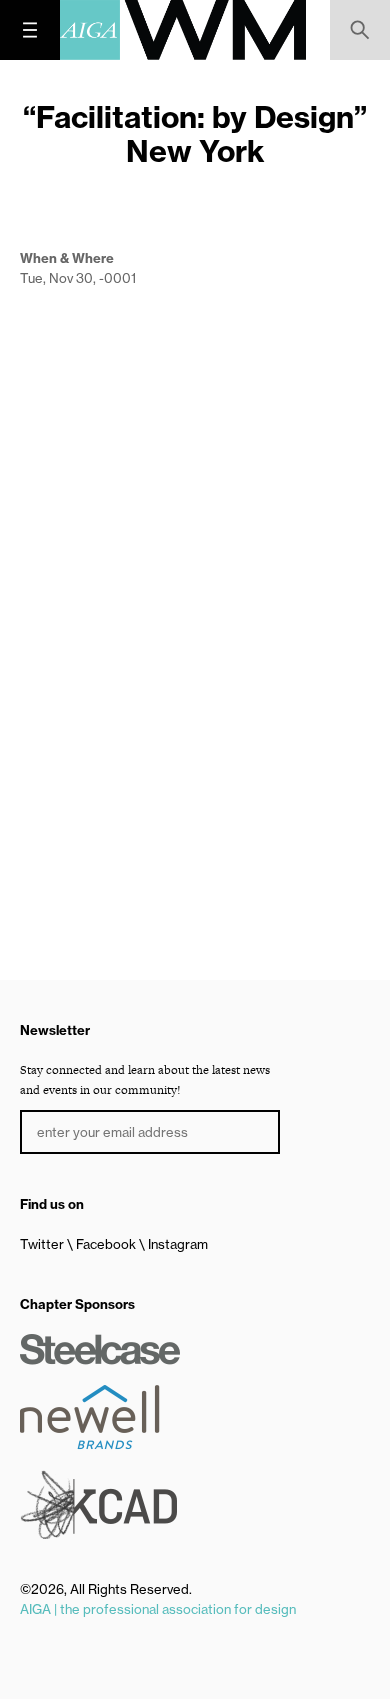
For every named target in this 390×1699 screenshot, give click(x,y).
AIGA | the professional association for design (158, 1609)
